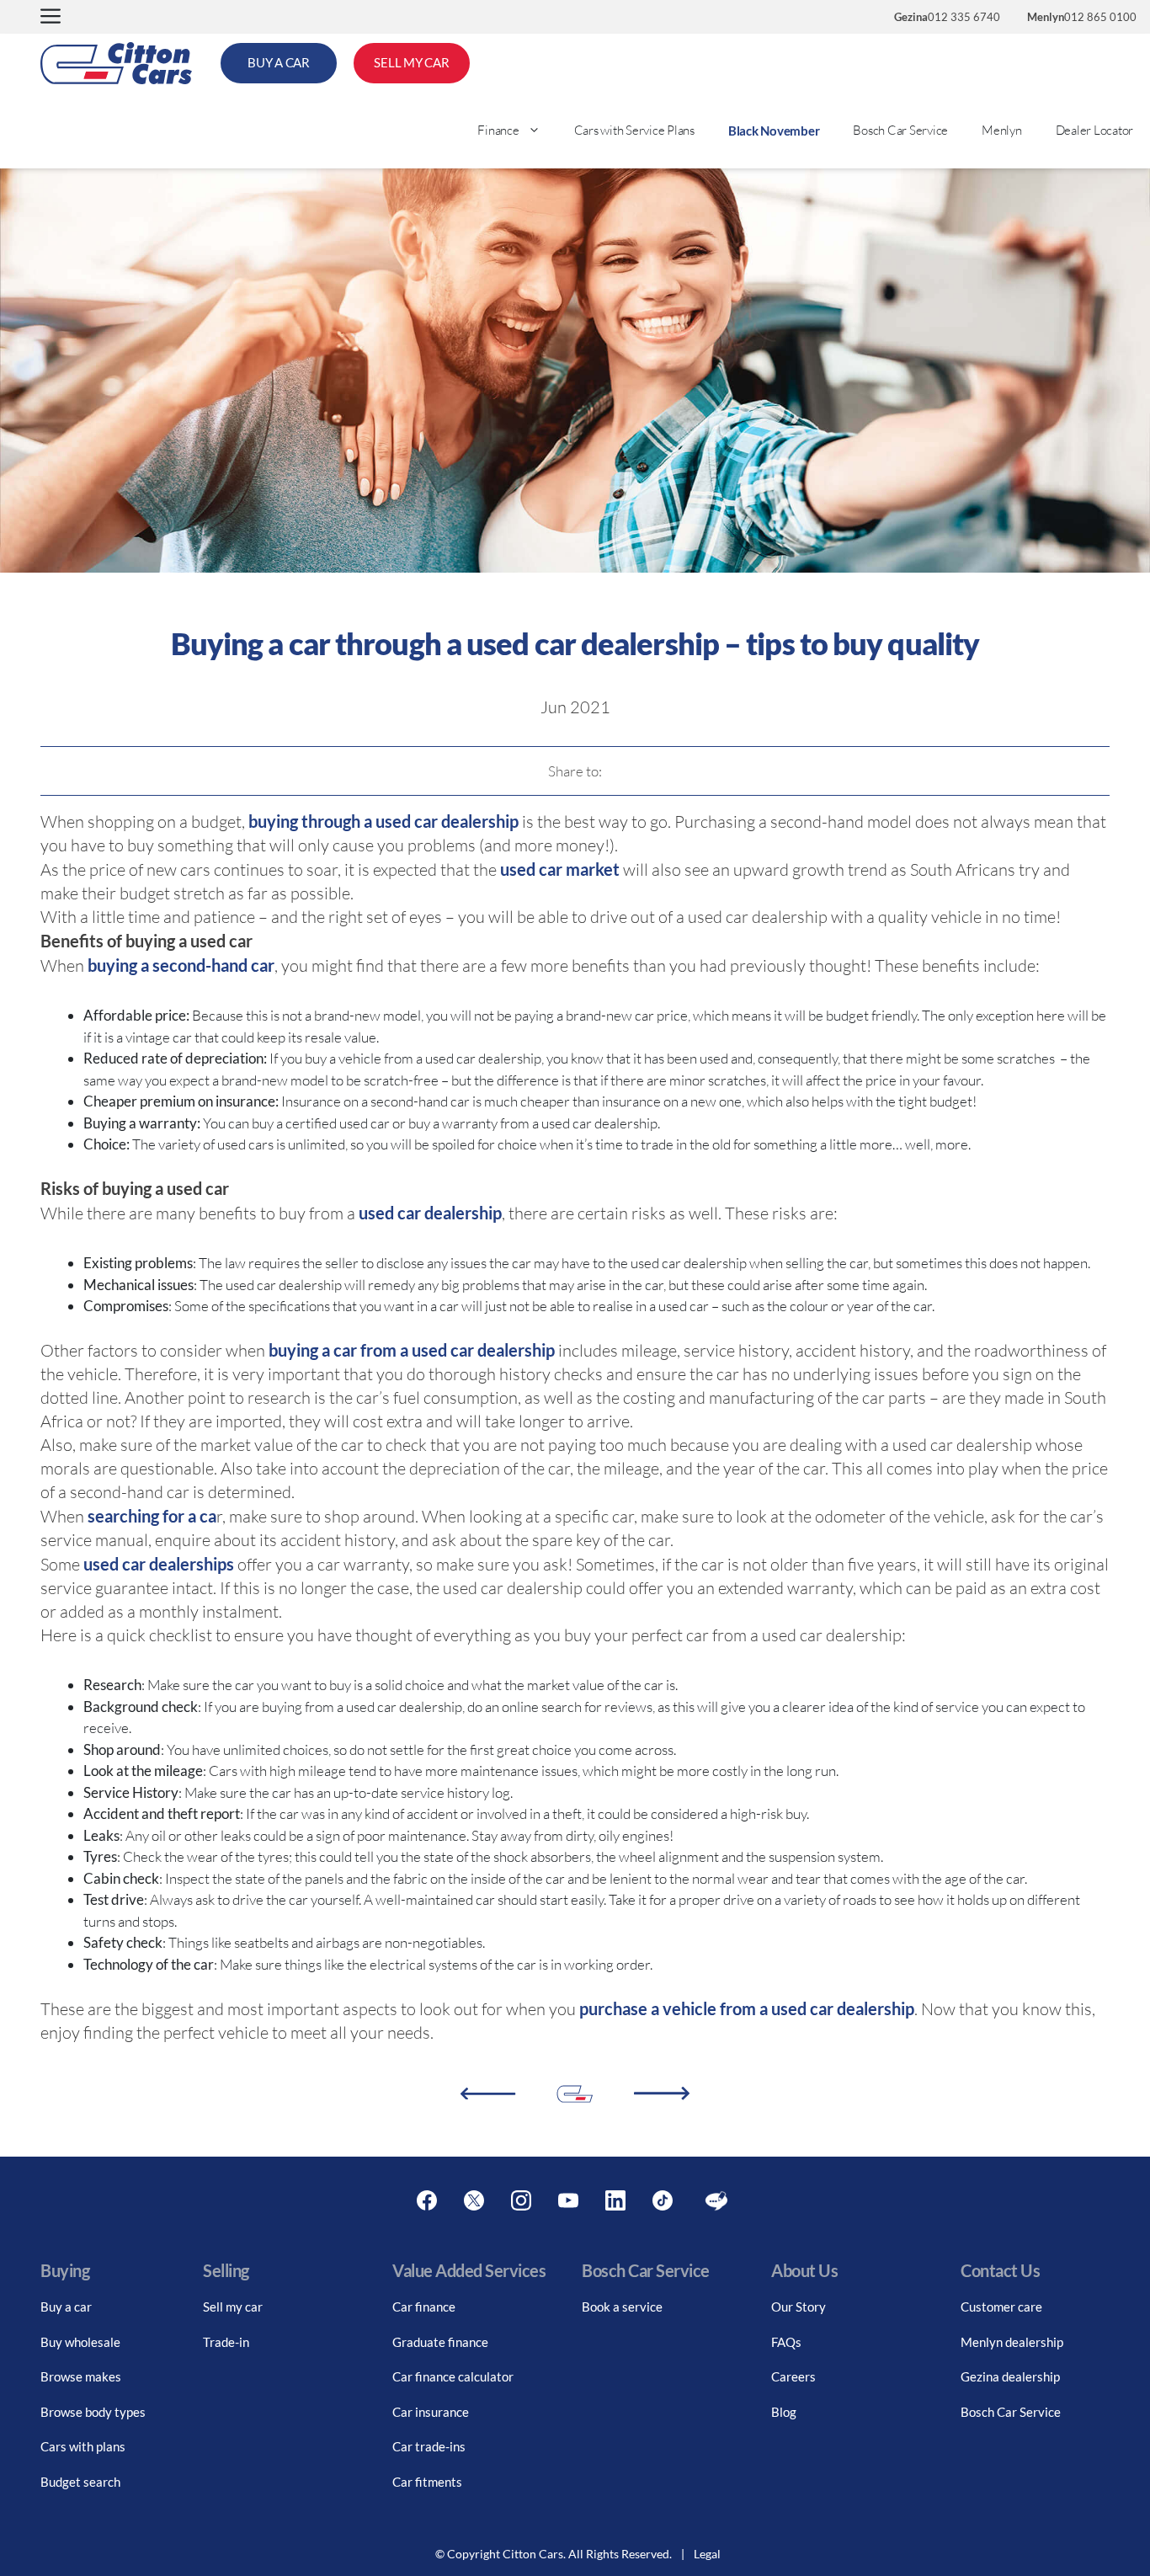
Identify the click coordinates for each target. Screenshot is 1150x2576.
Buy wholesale (80, 2342)
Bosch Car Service (900, 130)
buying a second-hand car (181, 965)
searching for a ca (152, 1516)
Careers (793, 2376)
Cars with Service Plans (634, 130)
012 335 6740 (947, 17)
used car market (560, 869)
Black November (774, 131)
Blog (784, 2412)
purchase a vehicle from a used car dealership (747, 2008)
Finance (498, 130)
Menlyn (1002, 130)
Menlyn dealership (1012, 2342)
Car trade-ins (429, 2446)
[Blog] (716, 2201)
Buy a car (66, 2307)
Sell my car (233, 2307)
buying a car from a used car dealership (412, 1350)
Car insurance (431, 2412)
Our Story (799, 2307)
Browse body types (93, 2412)
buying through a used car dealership (383, 821)
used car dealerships (159, 1564)
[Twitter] (474, 2201)
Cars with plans (83, 2446)
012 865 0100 (1082, 17)
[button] (51, 17)
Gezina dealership (1010, 2376)
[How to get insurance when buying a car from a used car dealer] (662, 2093)
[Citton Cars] (116, 63)
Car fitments (427, 2482)
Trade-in (226, 2342)
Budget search (80, 2482)
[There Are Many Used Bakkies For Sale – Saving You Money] (488, 2094)
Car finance (424, 2307)
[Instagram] (521, 2201)
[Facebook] (427, 2201)
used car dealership (430, 1213)
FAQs (786, 2342)
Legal (707, 2554)
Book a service (622, 2307)
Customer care (1001, 2307)
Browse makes (81, 2376)
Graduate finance (440, 2342)
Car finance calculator (453, 2376)
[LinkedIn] (615, 2201)
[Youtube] (568, 2201)
